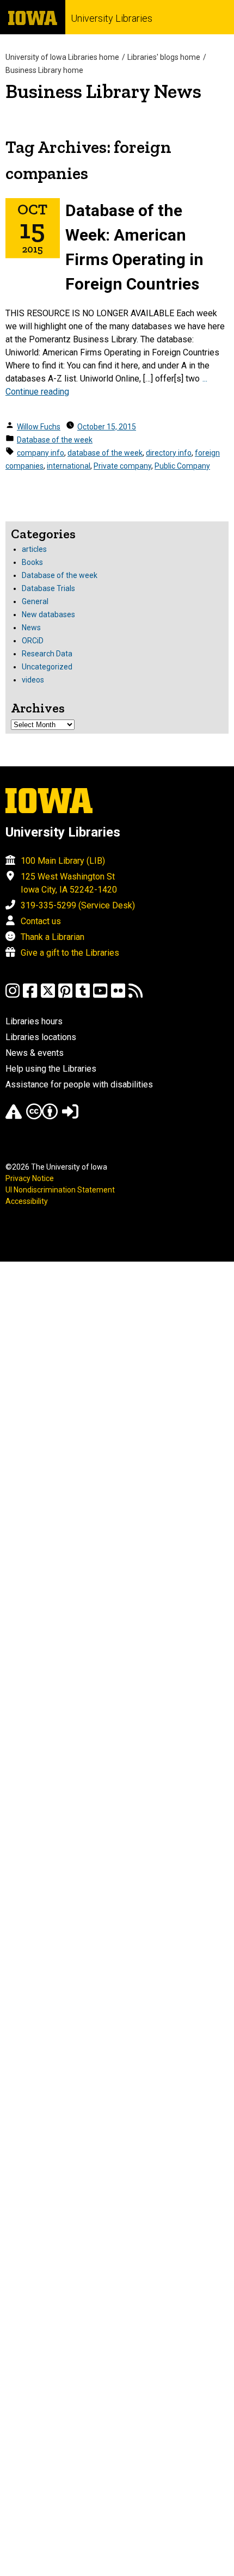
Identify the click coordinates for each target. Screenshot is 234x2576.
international (69, 466)
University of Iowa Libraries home (62, 57)
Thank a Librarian (53, 937)
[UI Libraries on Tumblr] (83, 996)
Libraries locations (41, 1037)
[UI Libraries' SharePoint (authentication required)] (70, 1117)
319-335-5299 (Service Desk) (78, 905)
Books (32, 562)
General (35, 601)
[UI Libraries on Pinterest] (65, 996)
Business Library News (103, 91)
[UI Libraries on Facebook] (30, 996)
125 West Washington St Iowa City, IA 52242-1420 (69, 883)
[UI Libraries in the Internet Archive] (14, 1117)
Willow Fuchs (39, 427)
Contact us (41, 921)
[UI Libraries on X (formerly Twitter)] (48, 996)
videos (33, 680)
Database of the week (55, 440)
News (31, 628)
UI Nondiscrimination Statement (60, 1190)
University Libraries (112, 18)
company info (41, 453)
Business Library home (44, 70)
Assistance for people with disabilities (79, 1084)
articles (34, 549)
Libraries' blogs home (164, 57)
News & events (35, 1053)
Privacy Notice (30, 1178)
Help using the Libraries (51, 1069)
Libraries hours (34, 1021)
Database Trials (48, 588)
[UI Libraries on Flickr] (118, 996)
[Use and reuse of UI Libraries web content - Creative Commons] (42, 1117)
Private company (122, 466)
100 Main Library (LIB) (63, 861)
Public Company (182, 466)
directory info (169, 453)
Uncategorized (47, 667)
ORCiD (33, 641)
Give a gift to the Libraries (70, 953)
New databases (48, 614)
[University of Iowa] (33, 17)
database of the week (105, 453)
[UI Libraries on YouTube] (100, 996)
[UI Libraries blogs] (136, 996)
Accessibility (27, 1201)
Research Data (47, 654)
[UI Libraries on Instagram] (13, 996)
